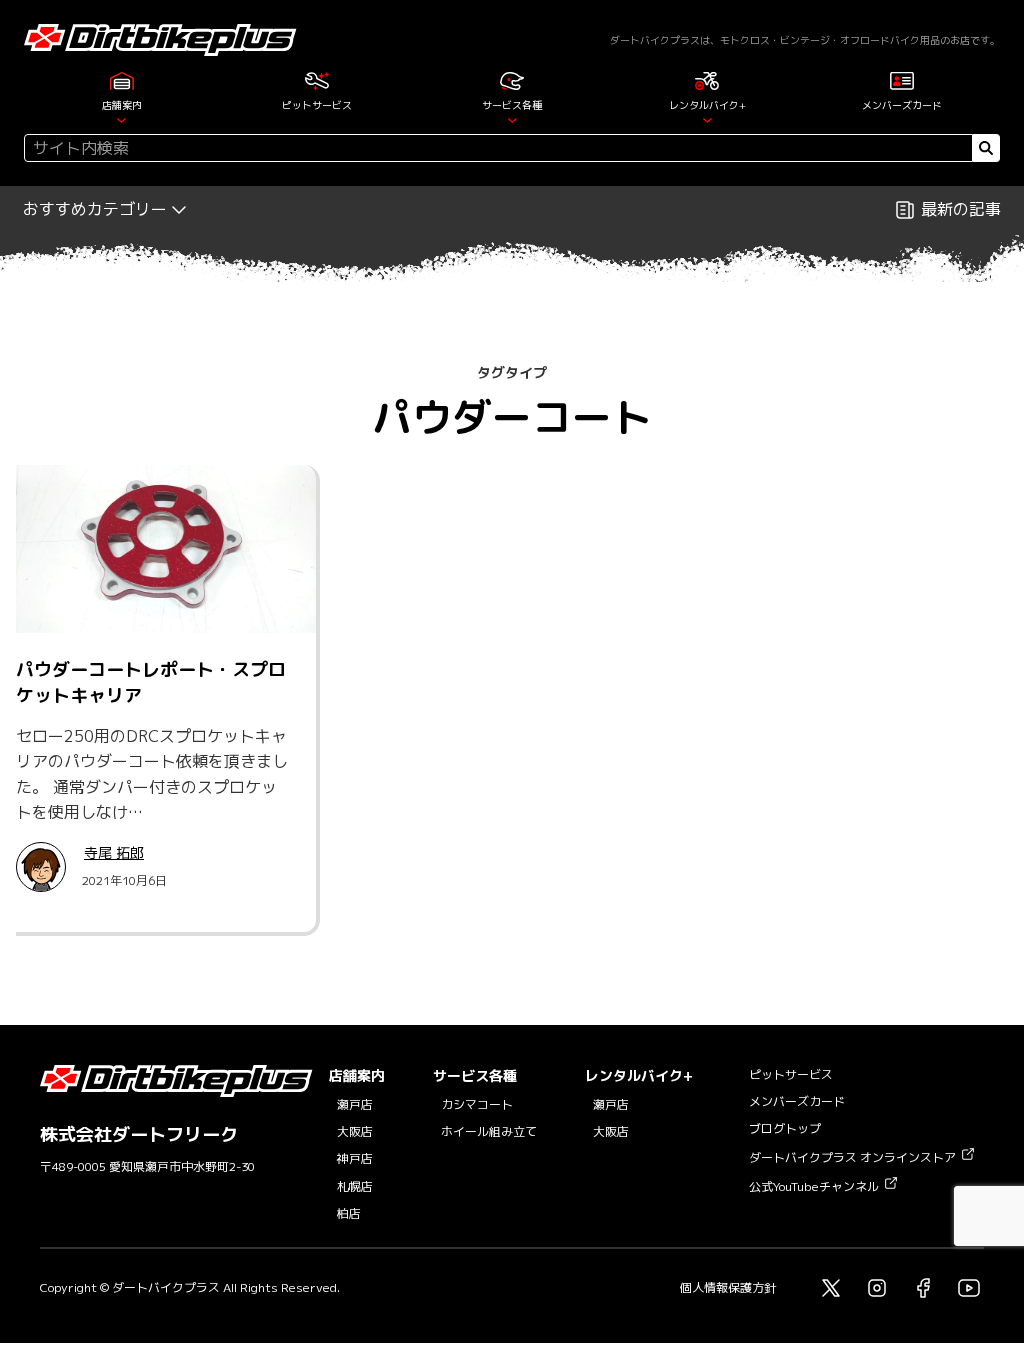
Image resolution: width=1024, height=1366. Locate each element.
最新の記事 (961, 209)
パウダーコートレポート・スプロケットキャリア (151, 682)
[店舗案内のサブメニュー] (121, 119)
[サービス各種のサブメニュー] (512, 119)
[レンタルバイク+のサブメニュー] (707, 119)
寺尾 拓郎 (114, 852)
